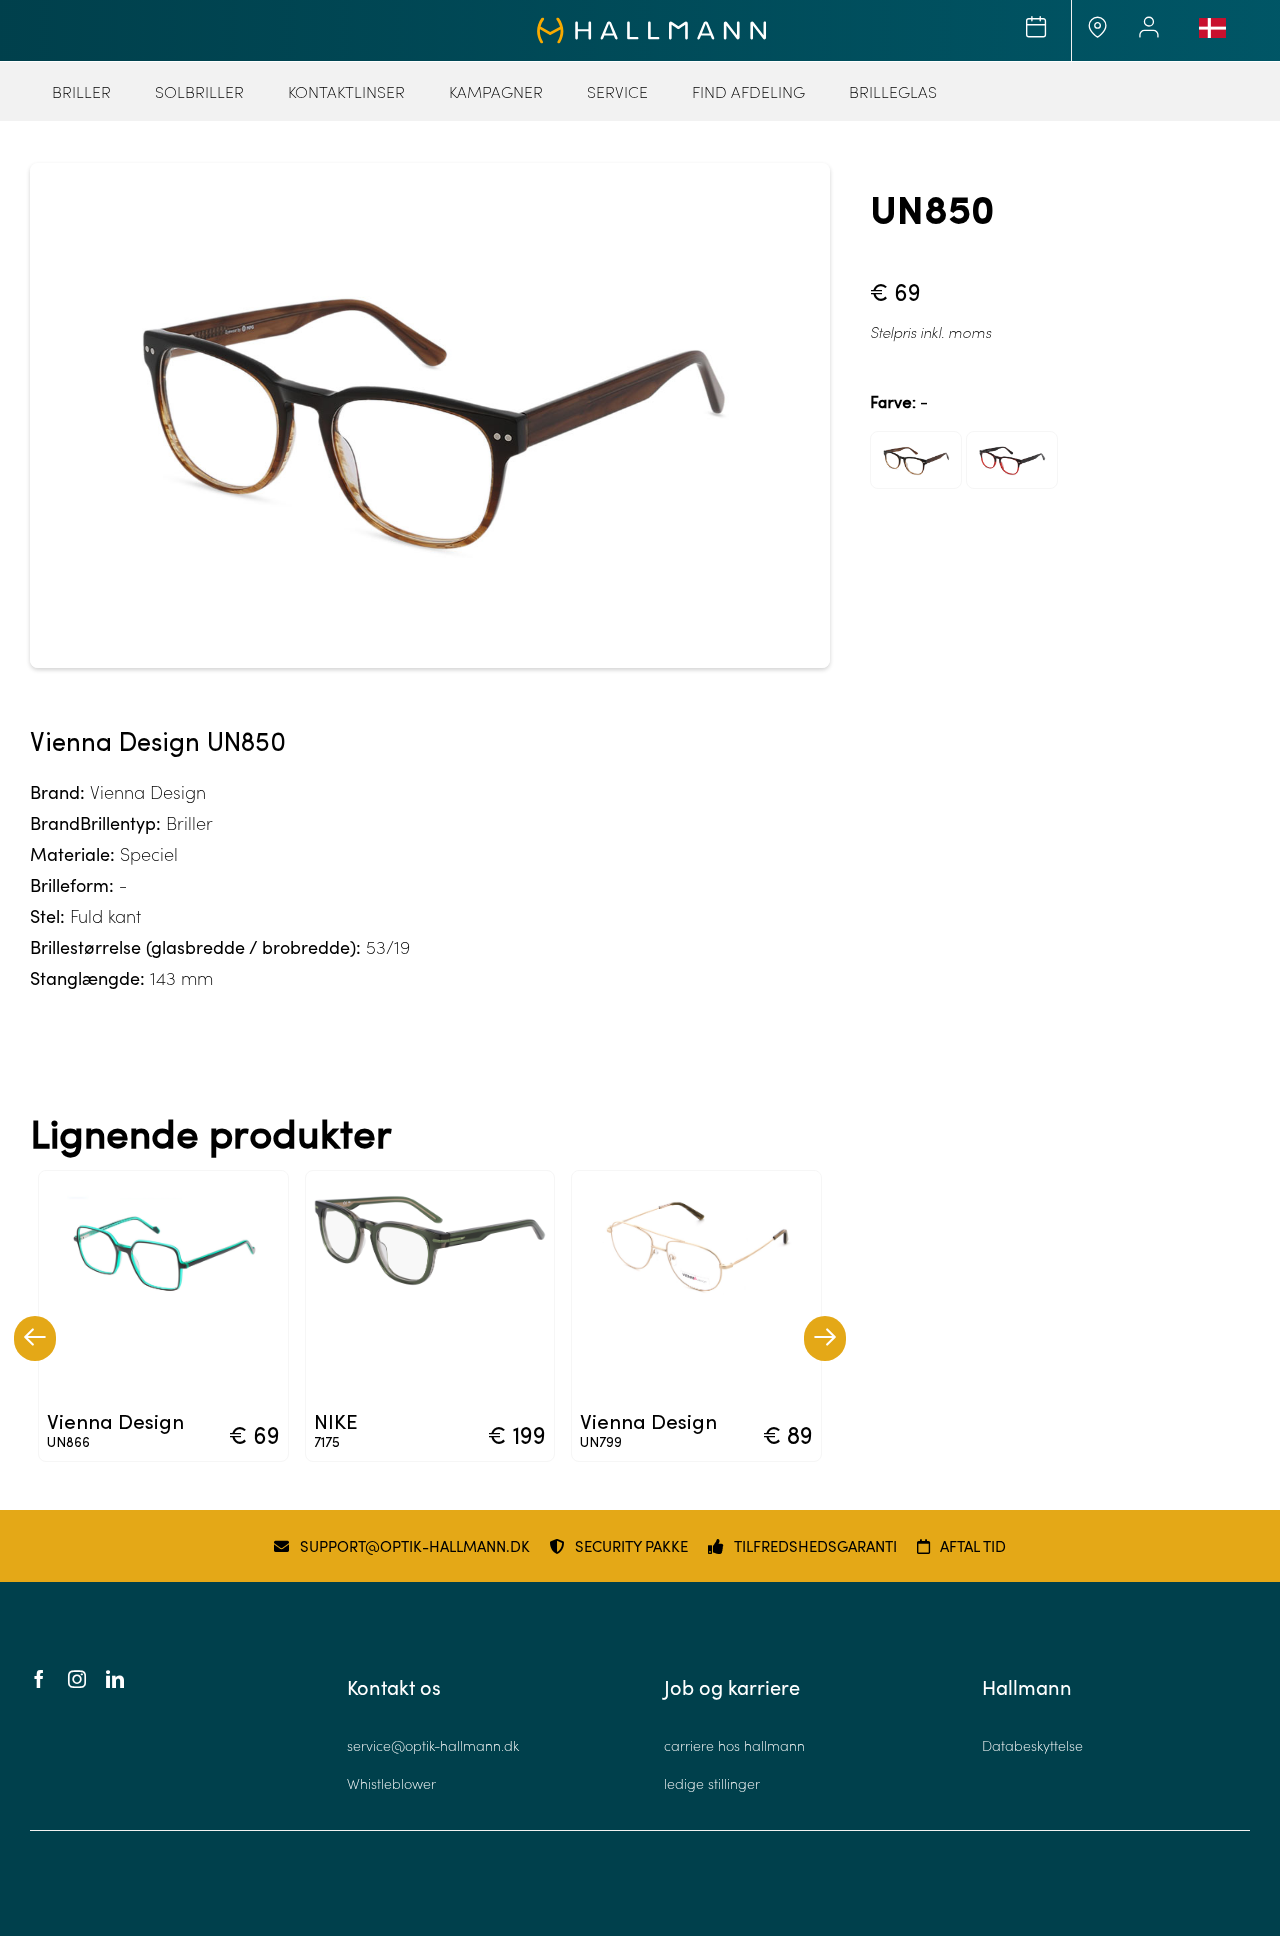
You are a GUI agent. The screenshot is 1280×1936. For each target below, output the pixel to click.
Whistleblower (391, 1783)
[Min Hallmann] (651, 26)
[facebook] (39, 1679)
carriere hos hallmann (734, 1745)
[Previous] (35, 1338)
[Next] (825, 1338)
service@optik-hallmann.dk (433, 1745)
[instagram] (77, 1679)
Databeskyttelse (1032, 1745)
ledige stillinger (712, 1783)
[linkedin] (115, 1679)
